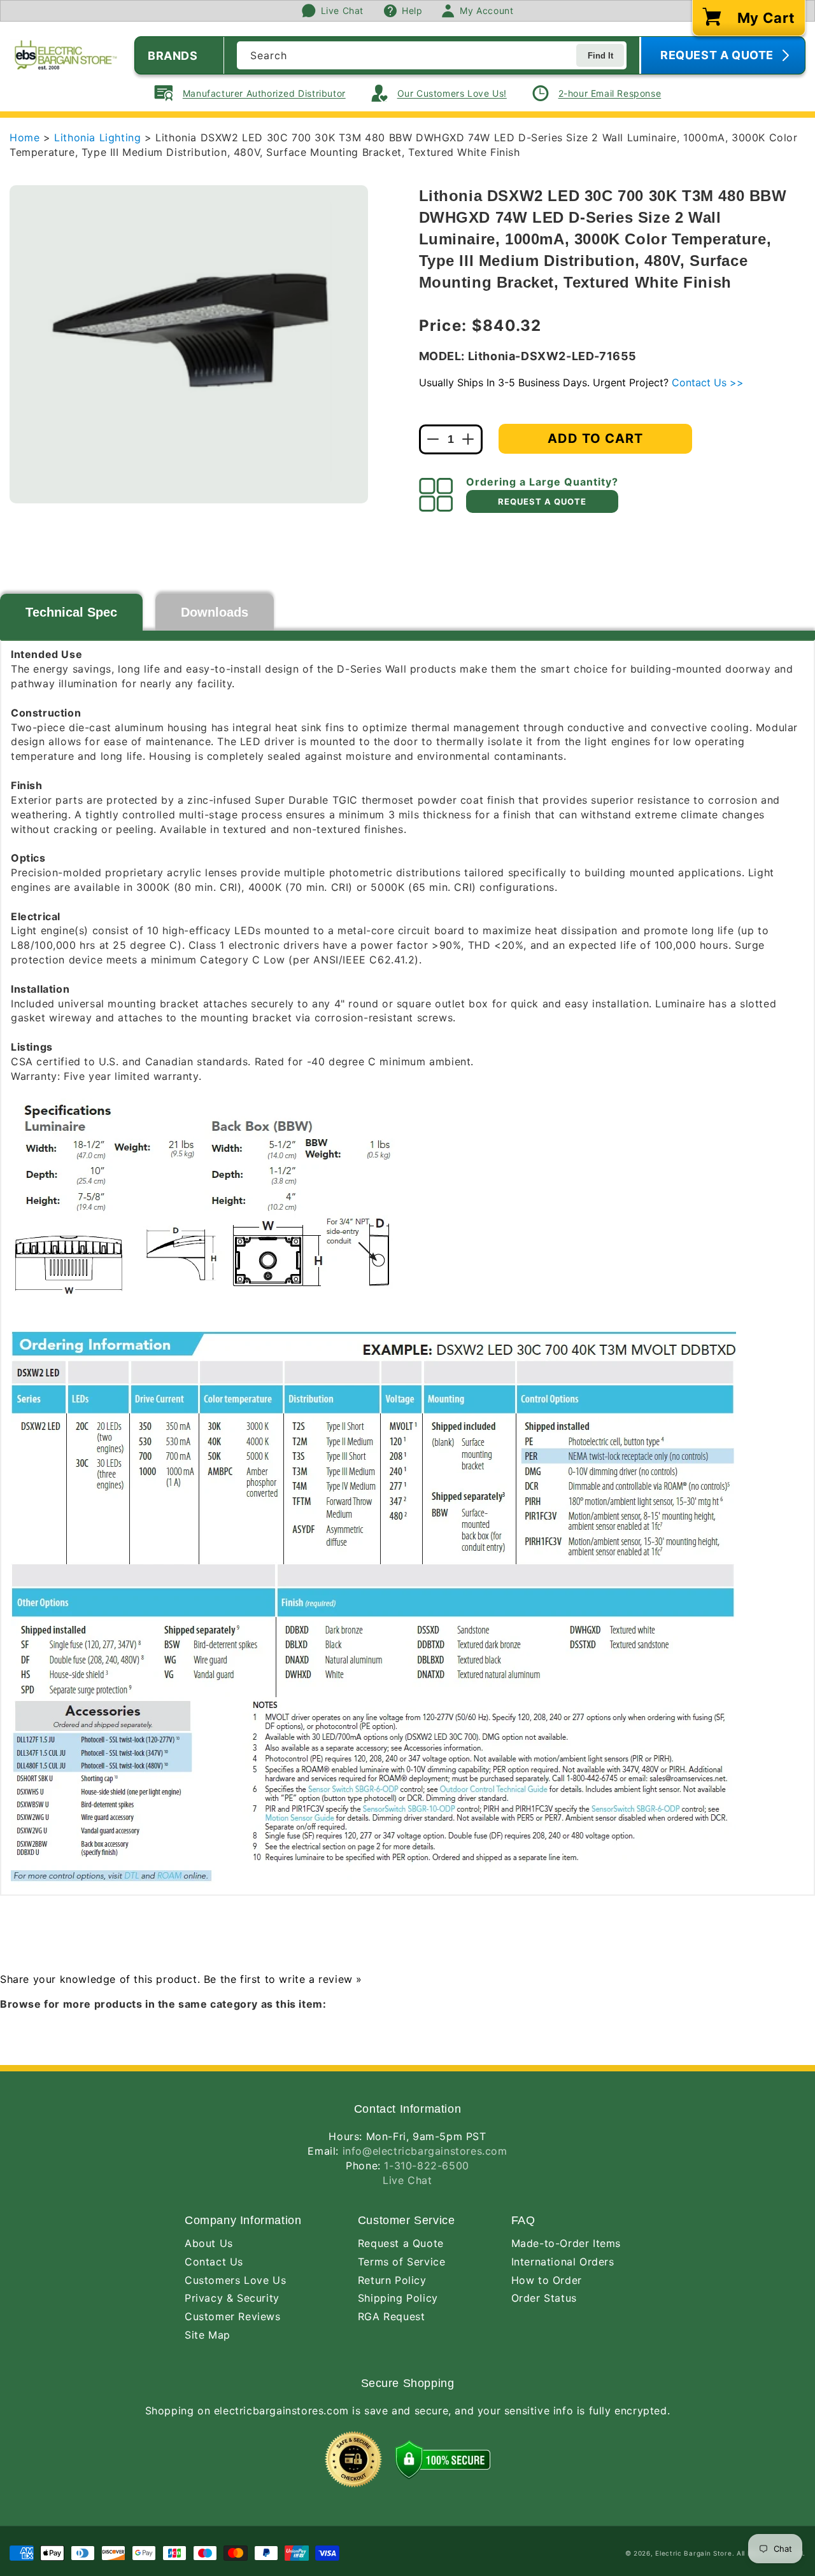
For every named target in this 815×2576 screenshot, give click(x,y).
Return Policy (392, 2280)
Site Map (208, 2335)
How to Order (547, 2280)
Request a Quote (401, 2243)
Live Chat (407, 2180)
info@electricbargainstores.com (425, 2151)
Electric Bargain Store (693, 2553)
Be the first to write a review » (283, 1979)
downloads (215, 612)
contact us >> (708, 382)
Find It (600, 56)
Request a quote (542, 501)
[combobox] (432, 55)
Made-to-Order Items (566, 2243)
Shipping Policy (398, 2298)
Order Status (544, 2298)
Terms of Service (402, 2262)
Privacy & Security (232, 2298)
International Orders (563, 2262)
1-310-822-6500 (426, 2166)
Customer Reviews (233, 2316)
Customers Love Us (235, 2280)
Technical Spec (71, 612)
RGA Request (392, 2316)
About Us (209, 2243)
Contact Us (214, 2262)
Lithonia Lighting (99, 137)
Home (25, 137)
